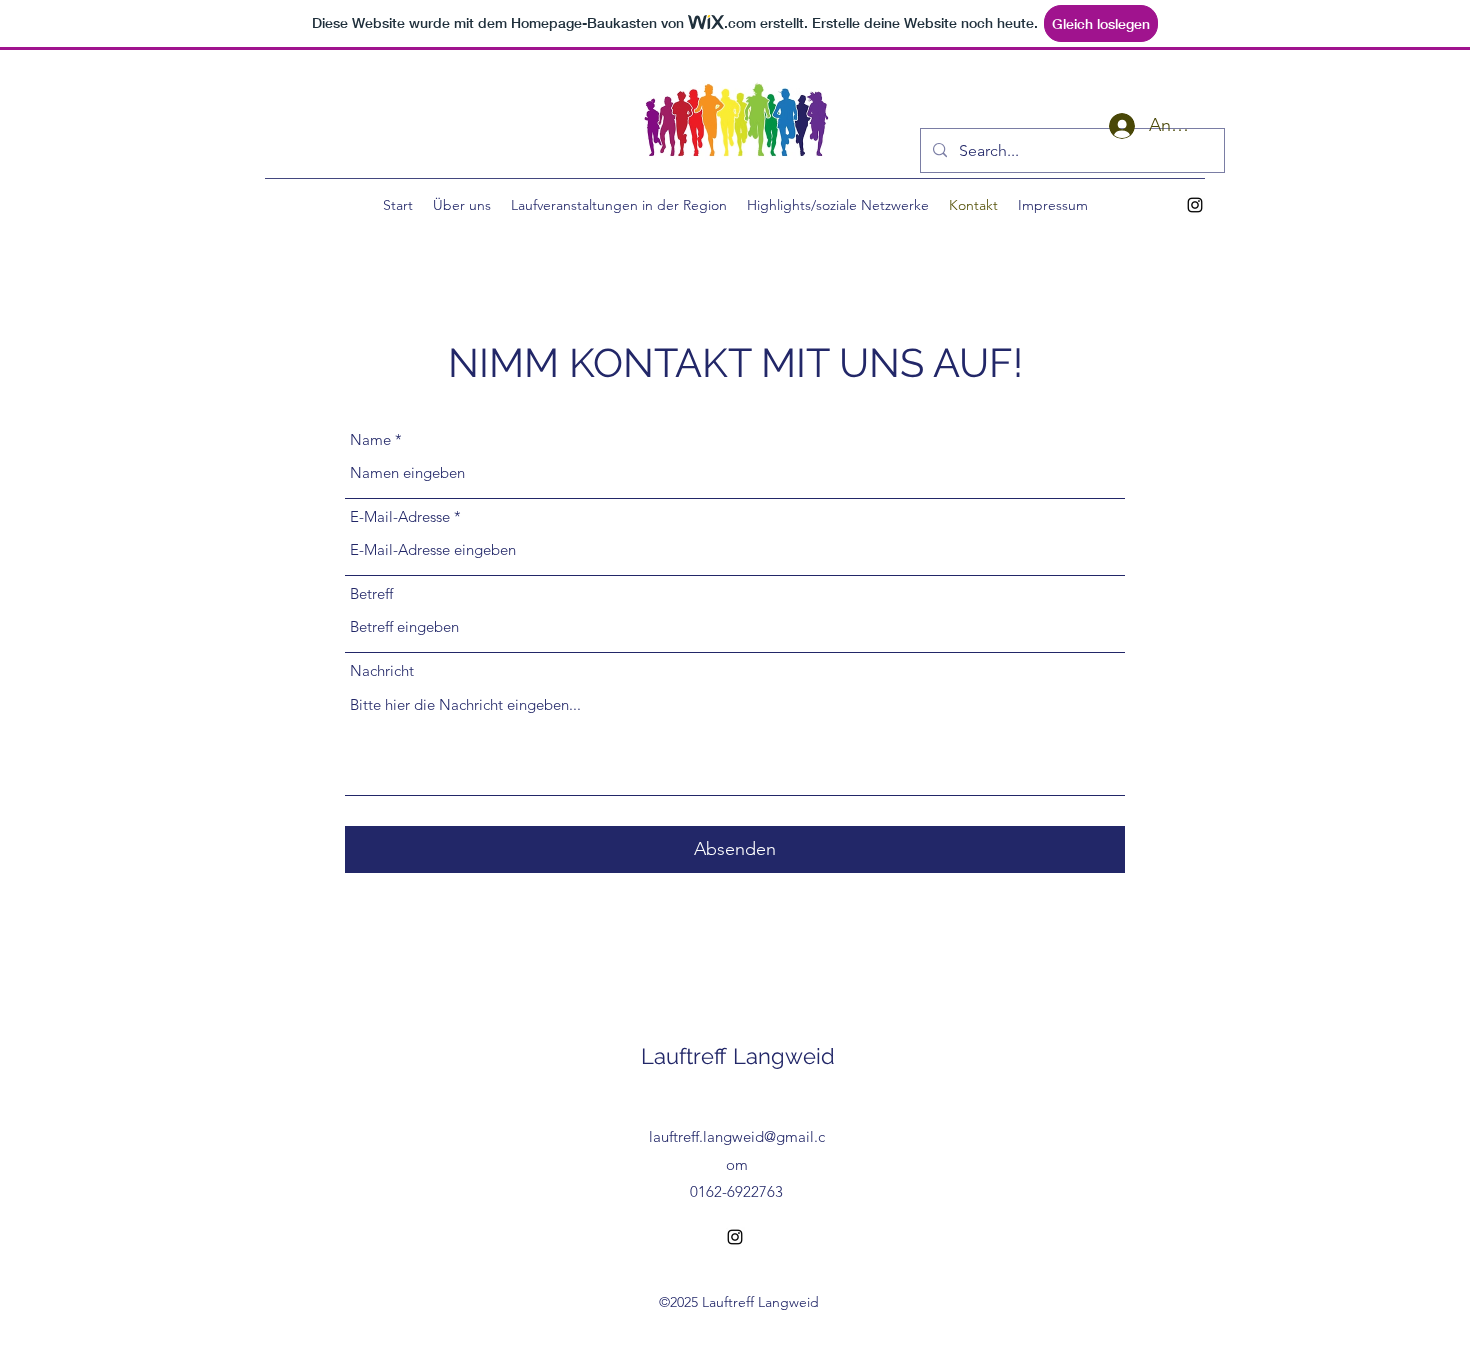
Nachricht (382, 670)
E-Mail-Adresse (400, 516)
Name (370, 439)
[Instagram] (1195, 205)
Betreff (371, 593)
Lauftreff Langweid (738, 1056)
